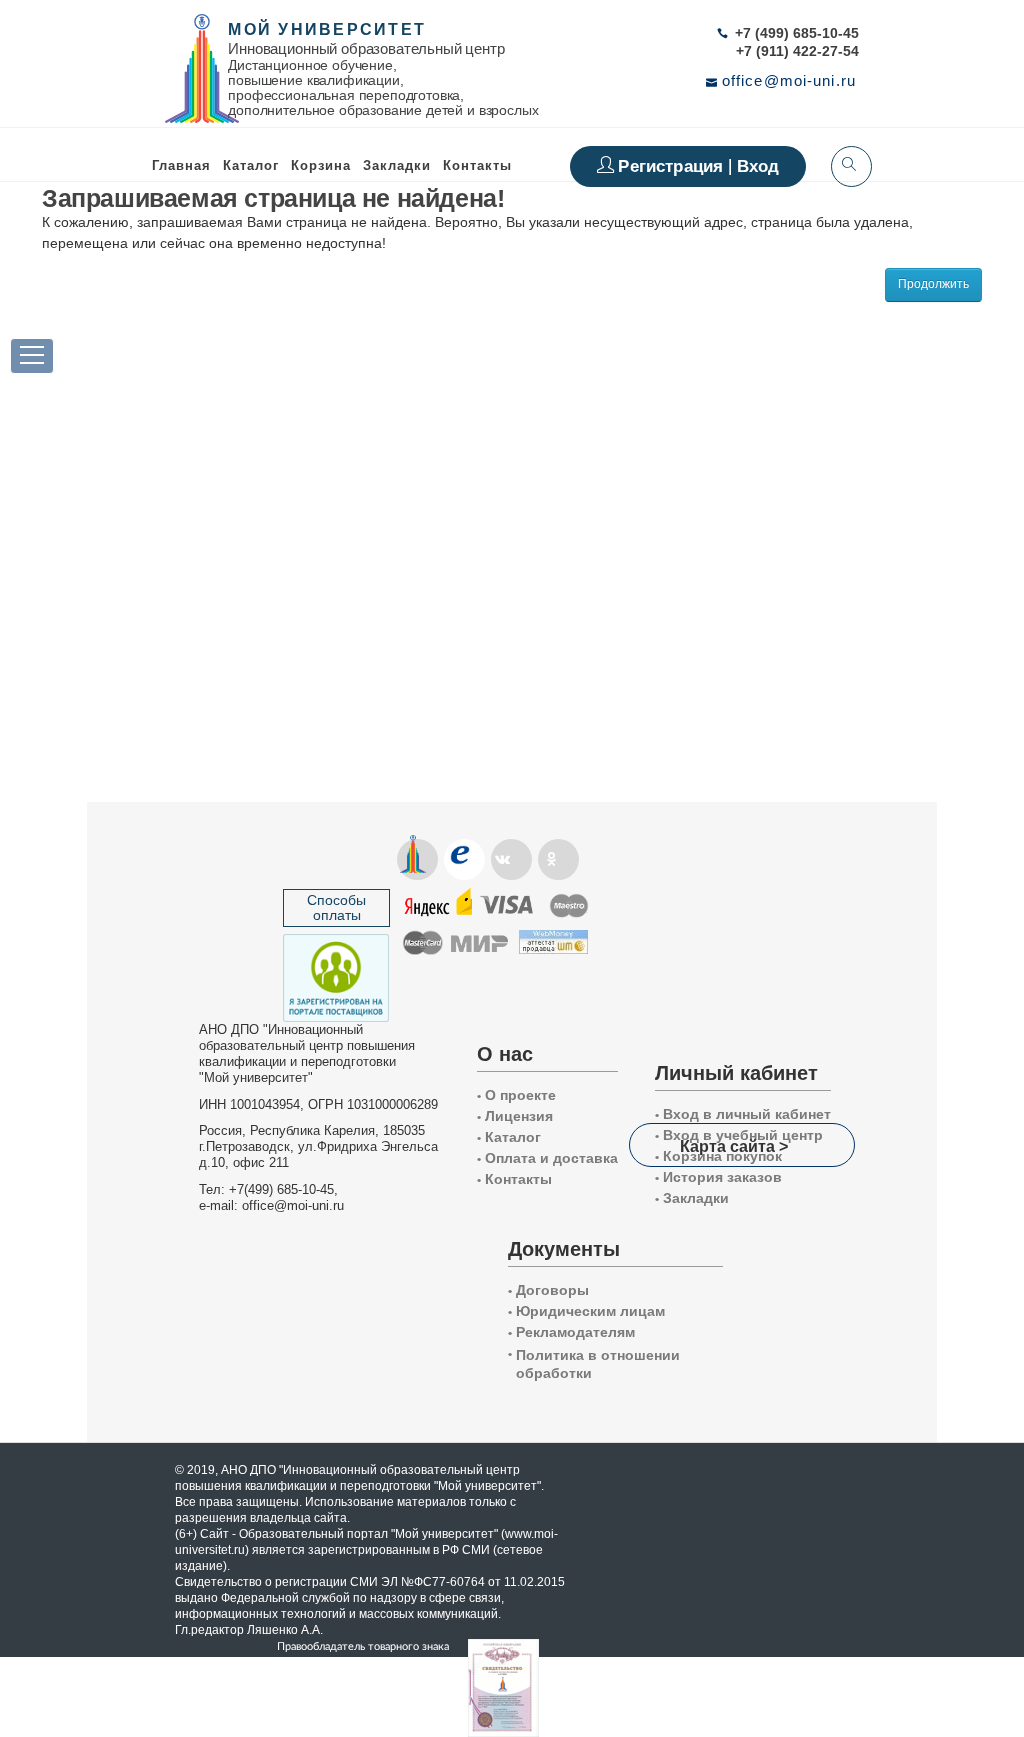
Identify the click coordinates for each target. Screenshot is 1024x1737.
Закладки (692, 1198)
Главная (181, 165)
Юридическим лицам (586, 1311)
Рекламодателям (571, 1332)
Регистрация (673, 166)
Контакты (477, 165)
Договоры (548, 1290)
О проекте (516, 1095)
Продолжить (933, 284)
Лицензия (515, 1116)
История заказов (718, 1177)
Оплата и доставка (547, 1158)
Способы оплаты (336, 907)
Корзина (321, 165)
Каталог (251, 165)
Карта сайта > (734, 1146)
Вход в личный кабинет (743, 1114)
